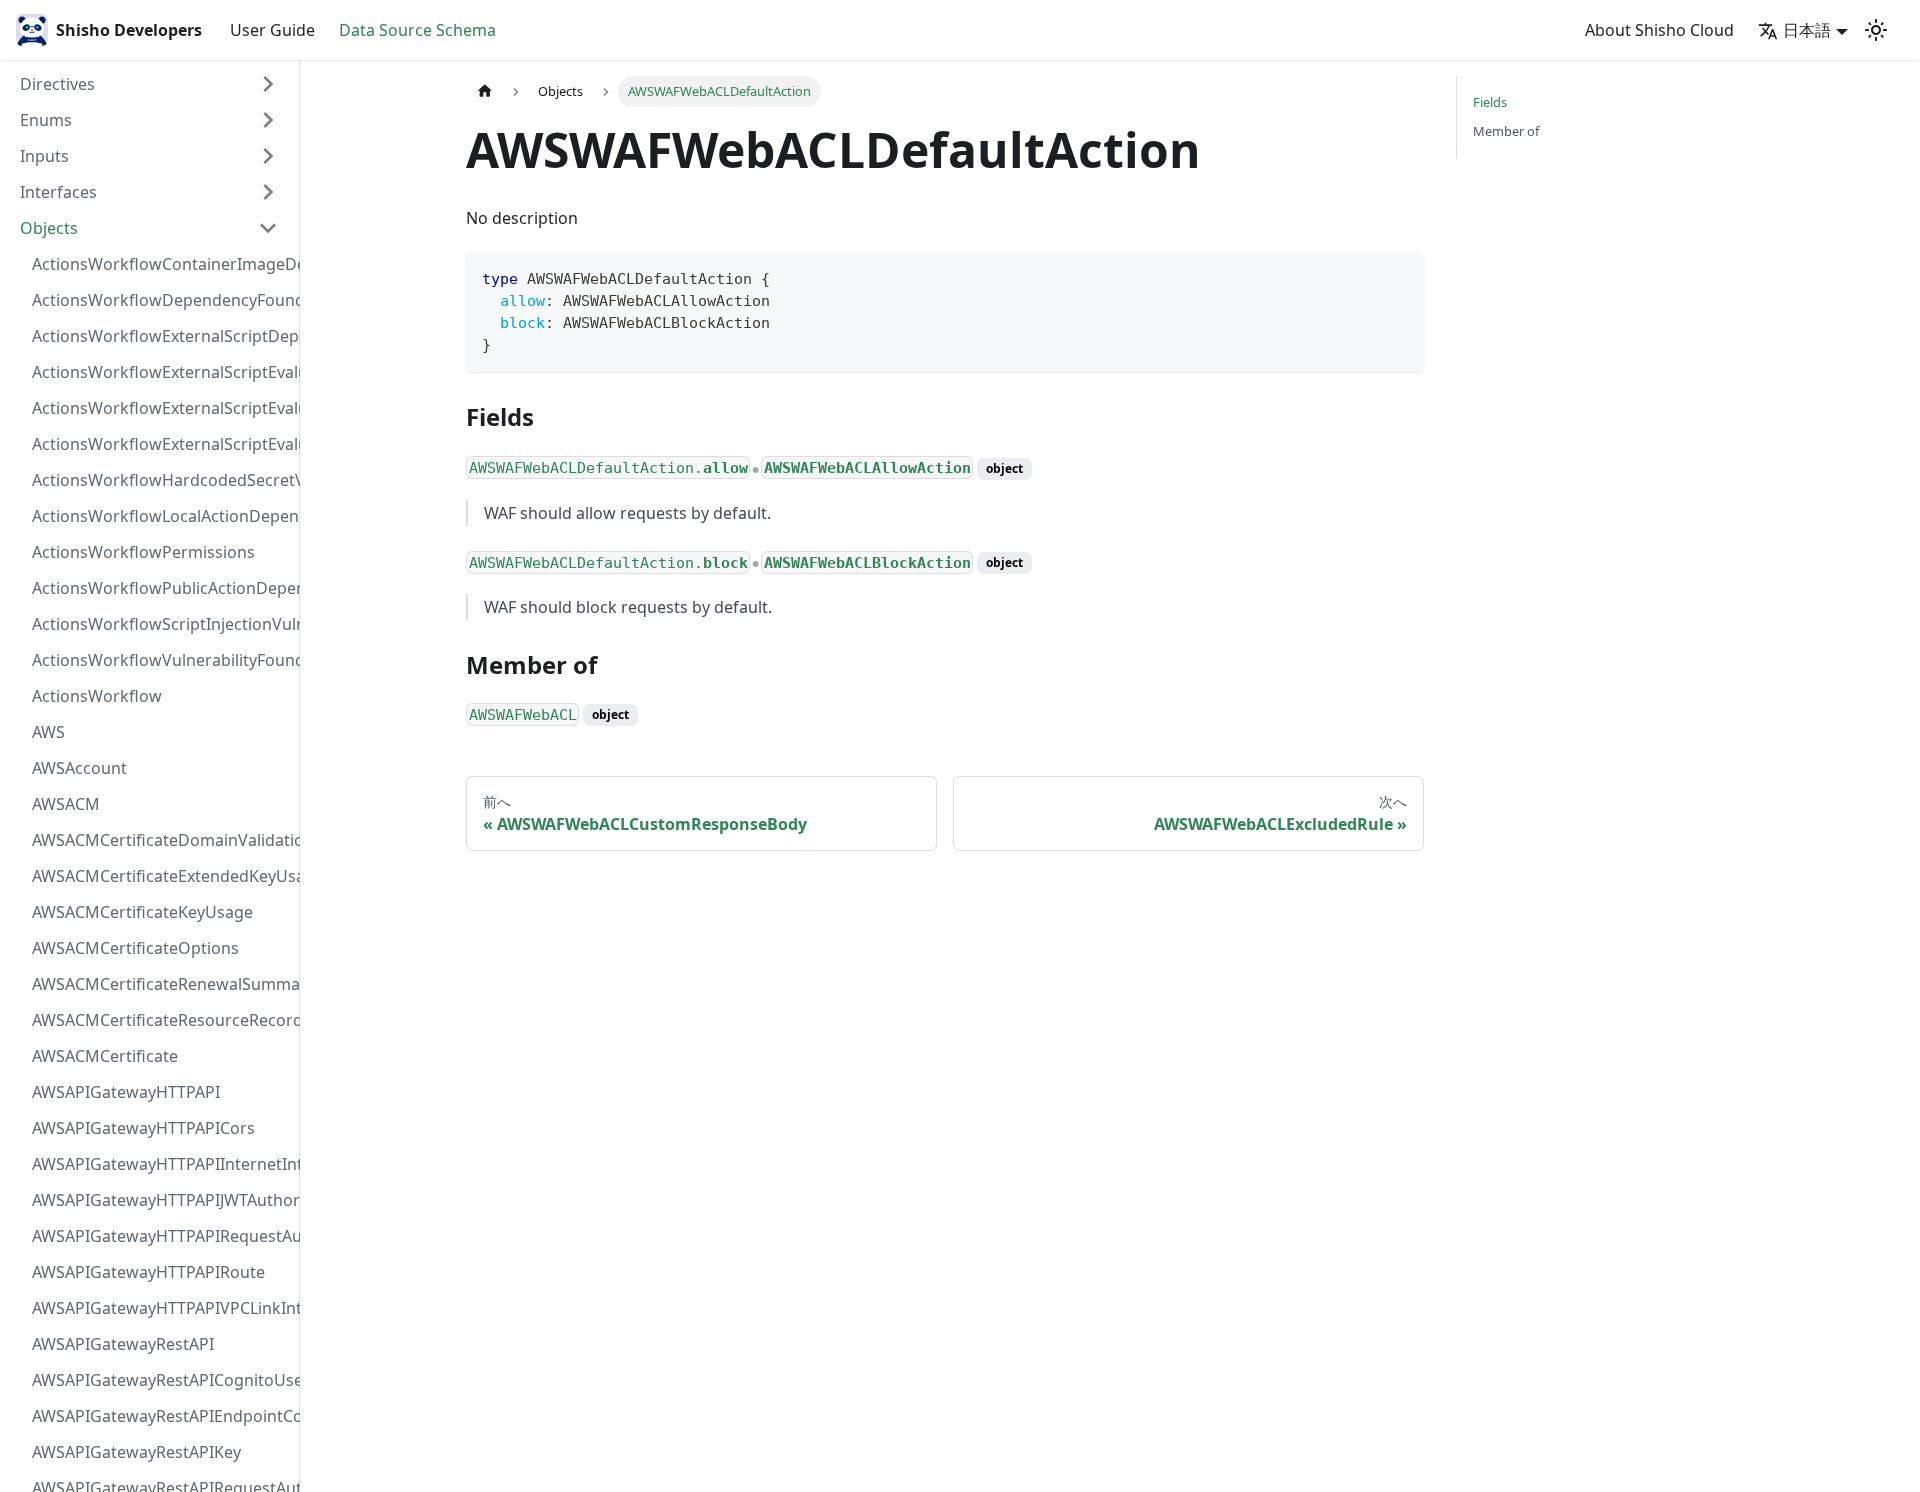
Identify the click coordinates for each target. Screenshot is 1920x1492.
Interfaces (58, 192)
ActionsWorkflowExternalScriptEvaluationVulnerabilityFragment (161, 372)
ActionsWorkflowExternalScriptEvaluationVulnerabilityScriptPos (161, 408)
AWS (48, 732)
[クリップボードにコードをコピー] (1399, 276)
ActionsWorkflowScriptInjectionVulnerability (161, 624)
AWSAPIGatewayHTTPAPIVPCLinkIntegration (161, 1308)
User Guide (272, 30)
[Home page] (485, 91)
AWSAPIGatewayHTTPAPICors (143, 1128)
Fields (1490, 102)
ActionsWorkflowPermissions (143, 552)
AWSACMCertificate (105, 1056)
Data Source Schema (417, 30)
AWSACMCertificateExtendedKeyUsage (161, 876)
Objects (49, 228)
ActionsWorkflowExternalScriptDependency (161, 336)
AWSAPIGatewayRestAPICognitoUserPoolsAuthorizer (161, 1380)
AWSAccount (79, 768)
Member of (1506, 131)
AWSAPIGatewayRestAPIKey (136, 1452)
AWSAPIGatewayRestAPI (123, 1344)
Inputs (44, 156)
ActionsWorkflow (97, 696)
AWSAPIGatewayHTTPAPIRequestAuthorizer (161, 1236)
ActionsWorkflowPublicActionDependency (161, 588)
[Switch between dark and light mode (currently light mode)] (1876, 30)
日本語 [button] (1807, 30)
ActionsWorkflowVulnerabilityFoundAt (161, 660)
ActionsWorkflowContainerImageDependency (161, 264)
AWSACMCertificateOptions (135, 948)
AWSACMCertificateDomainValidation (161, 840)
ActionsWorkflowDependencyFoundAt (161, 300)
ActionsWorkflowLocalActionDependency (161, 516)
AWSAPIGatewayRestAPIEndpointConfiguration (161, 1416)
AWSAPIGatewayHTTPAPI (126, 1092)
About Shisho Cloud (1659, 30)
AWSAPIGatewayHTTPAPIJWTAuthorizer (161, 1200)
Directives (57, 84)
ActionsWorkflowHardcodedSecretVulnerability (161, 480)
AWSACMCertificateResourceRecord (161, 1020)
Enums (46, 120)
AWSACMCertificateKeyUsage (142, 912)
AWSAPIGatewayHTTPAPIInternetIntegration (161, 1164)
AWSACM (66, 804)
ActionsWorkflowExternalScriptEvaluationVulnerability (161, 444)
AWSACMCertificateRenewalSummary (161, 984)
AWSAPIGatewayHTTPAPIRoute (148, 1272)
